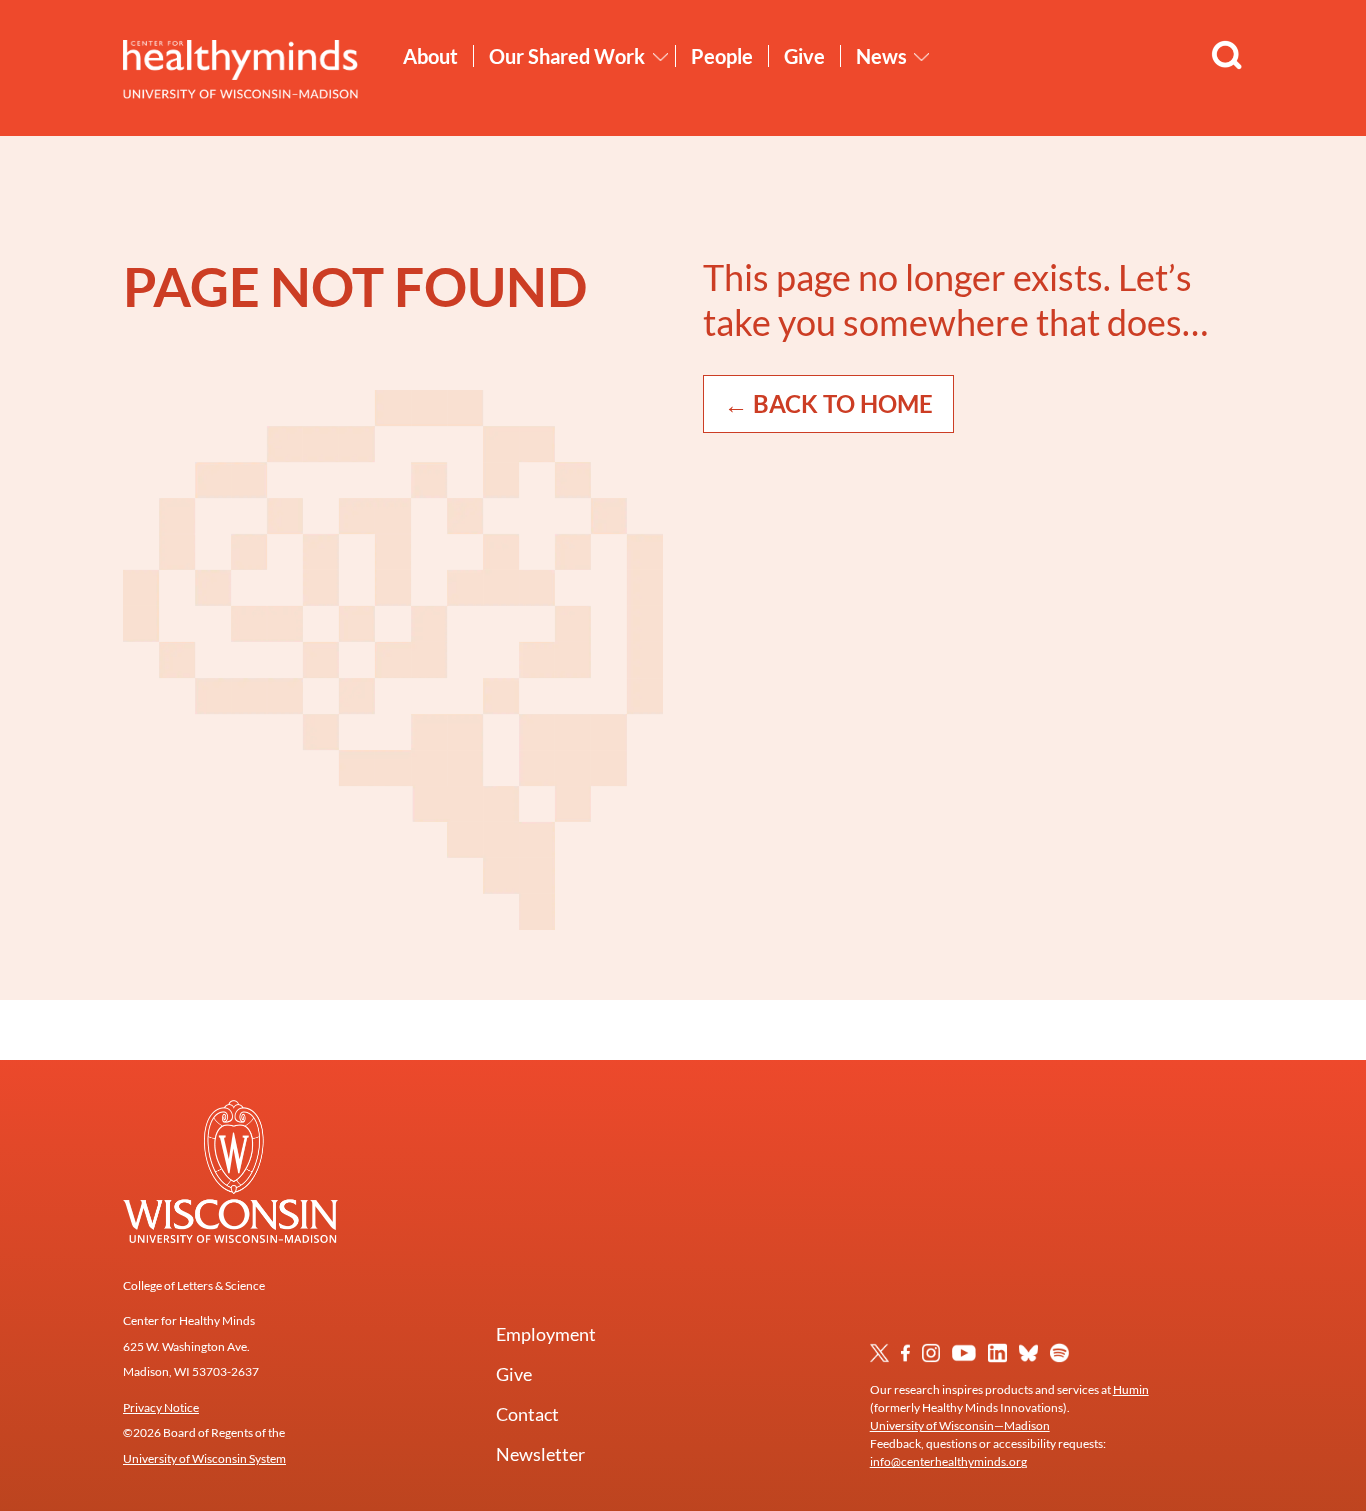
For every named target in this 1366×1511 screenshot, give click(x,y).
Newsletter (540, 1454)
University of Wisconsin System (204, 1458)
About (430, 56)
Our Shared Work (567, 56)
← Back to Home (828, 403)
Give (804, 56)
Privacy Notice (161, 1407)
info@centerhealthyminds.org (948, 1461)
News (881, 56)
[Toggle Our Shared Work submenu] (661, 57)
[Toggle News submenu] (922, 57)
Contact (527, 1414)
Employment (546, 1334)
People (722, 56)
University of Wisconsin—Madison (960, 1425)
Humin (1131, 1389)
